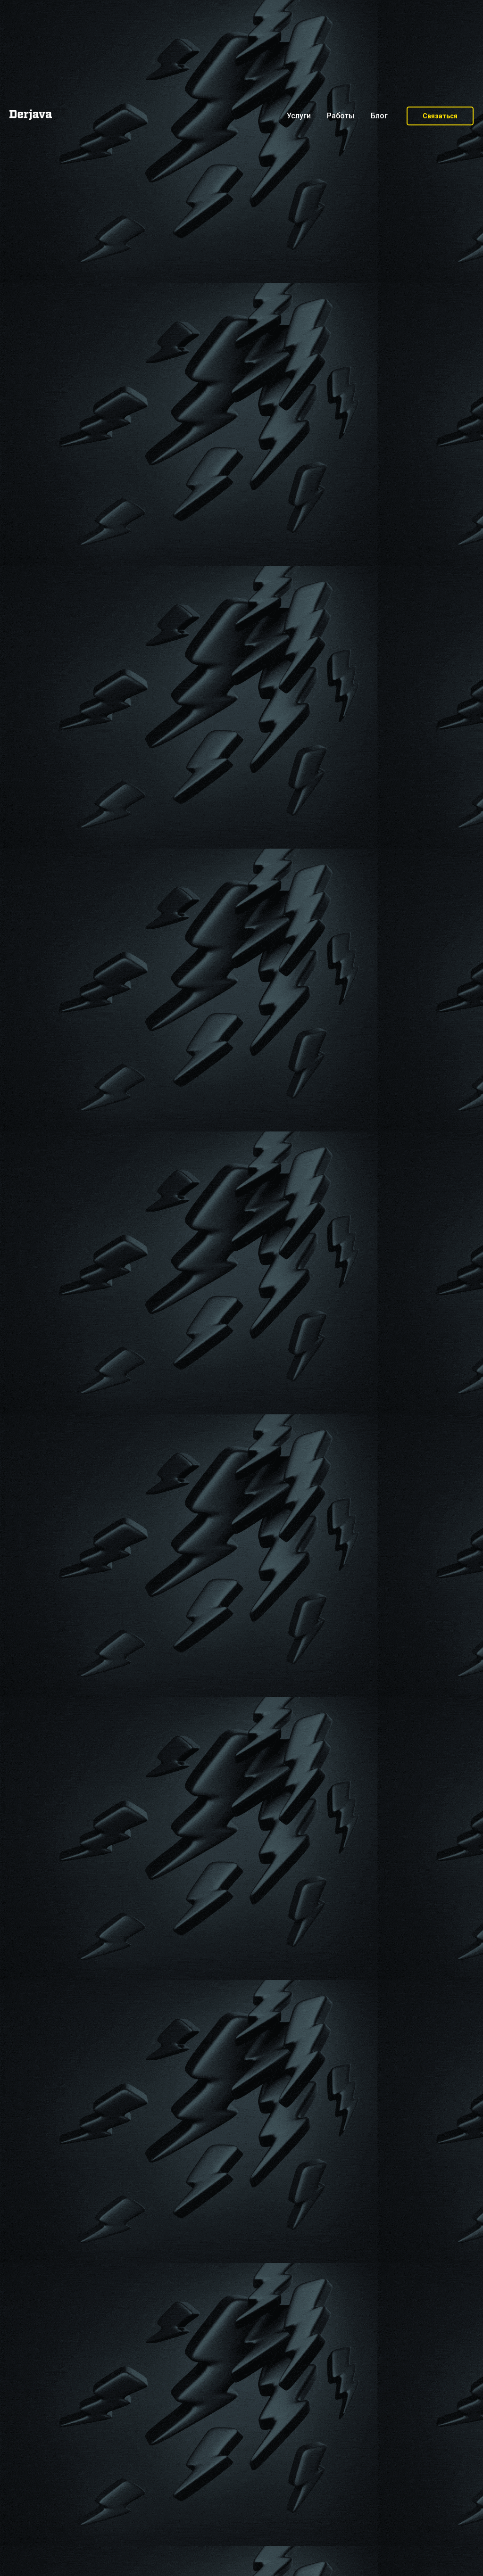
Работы (341, 116)
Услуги (299, 116)
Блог (379, 116)
